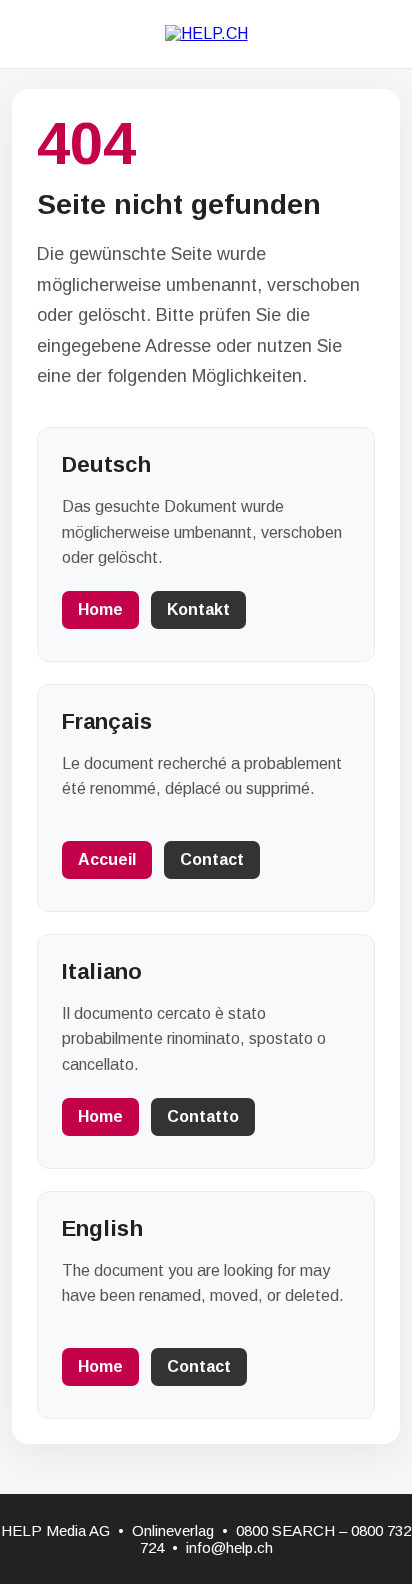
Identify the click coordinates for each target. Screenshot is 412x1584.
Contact (212, 859)
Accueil (107, 859)
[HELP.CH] (206, 33)
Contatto (203, 1116)
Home (100, 609)
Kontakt (198, 609)
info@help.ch (229, 1547)
